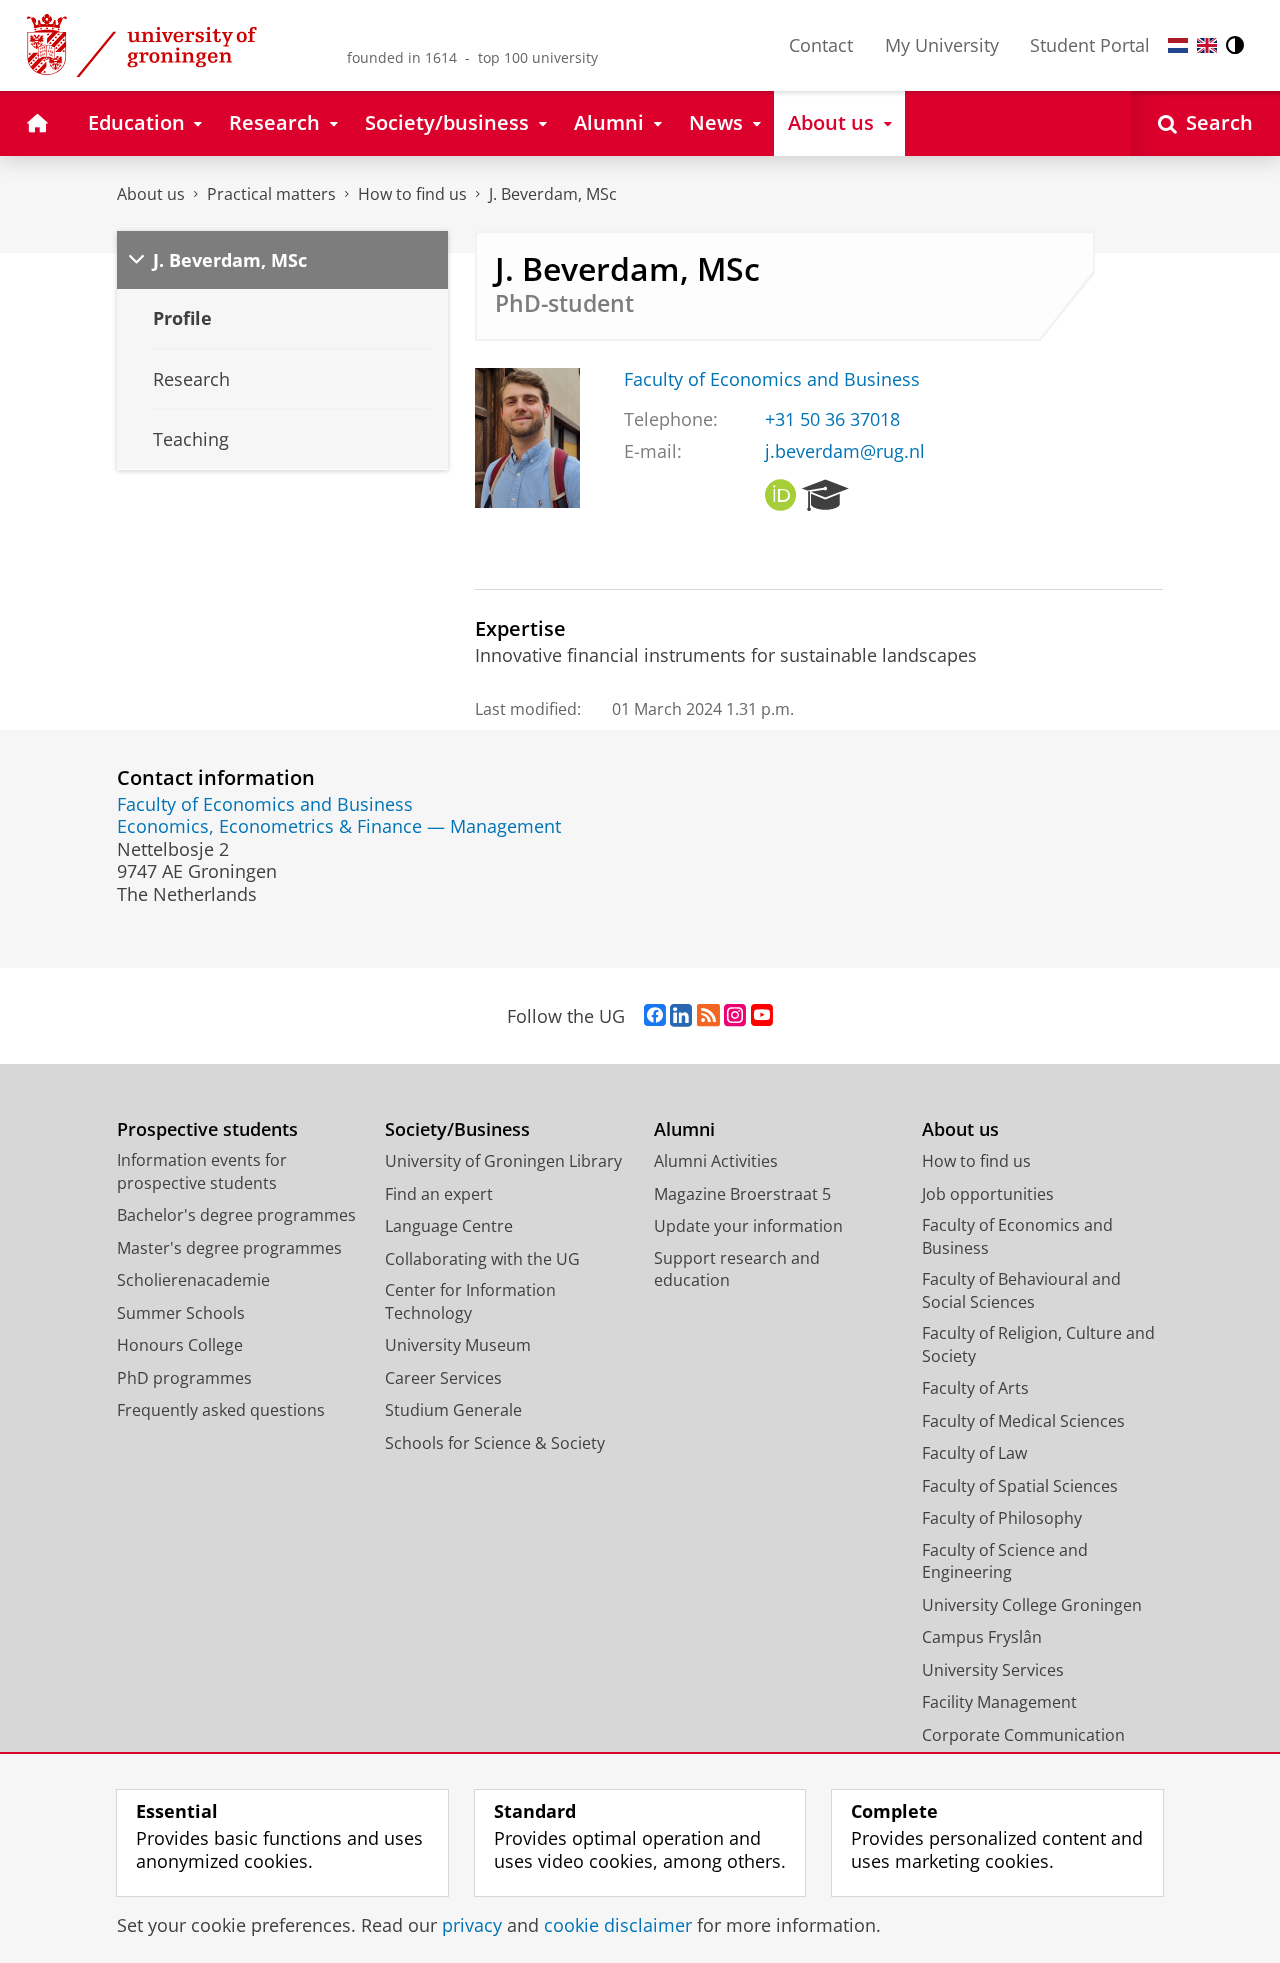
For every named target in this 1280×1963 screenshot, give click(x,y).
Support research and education (737, 1269)
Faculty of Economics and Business (772, 379)
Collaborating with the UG (482, 1259)
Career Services (443, 1378)
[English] (1207, 45)
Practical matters (271, 194)
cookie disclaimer (618, 1925)
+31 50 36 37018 (832, 419)
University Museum (458, 1345)
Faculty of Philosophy (1002, 1518)
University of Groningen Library (503, 1161)
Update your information (748, 1226)
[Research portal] (825, 496)
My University (942, 45)
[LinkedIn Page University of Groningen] (681, 1016)
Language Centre (449, 1226)
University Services (993, 1670)
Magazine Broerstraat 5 (742, 1194)
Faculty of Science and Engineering (1005, 1561)
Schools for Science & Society (495, 1443)
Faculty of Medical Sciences (1023, 1421)
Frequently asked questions (221, 1410)
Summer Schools (181, 1313)
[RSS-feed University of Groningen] (708, 1016)
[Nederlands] (1178, 45)
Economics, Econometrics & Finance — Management (339, 826)
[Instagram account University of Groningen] (735, 1016)
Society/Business (457, 1129)
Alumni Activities (716, 1161)
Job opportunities (988, 1194)
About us (151, 194)
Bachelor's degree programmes (236, 1215)
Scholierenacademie (193, 1280)
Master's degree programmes (229, 1248)
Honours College (180, 1345)
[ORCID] (781, 496)
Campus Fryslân (982, 1637)
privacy (472, 1925)
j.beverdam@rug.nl (845, 451)
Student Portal (1090, 45)
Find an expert (439, 1194)
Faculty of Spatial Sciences (1020, 1486)
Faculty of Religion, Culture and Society (1038, 1344)
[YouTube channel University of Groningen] (762, 1016)
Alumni (684, 1129)
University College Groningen (1032, 1605)
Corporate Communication (1023, 1735)
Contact (821, 45)
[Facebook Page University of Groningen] (655, 1016)
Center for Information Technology (470, 1301)
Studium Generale (453, 1410)
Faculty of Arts (975, 1388)
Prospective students (207, 1129)
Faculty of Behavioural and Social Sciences (1021, 1290)
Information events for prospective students (202, 1171)
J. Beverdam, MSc (553, 194)
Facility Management (999, 1702)
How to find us (412, 194)
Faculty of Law (974, 1453)
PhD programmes (184, 1378)
